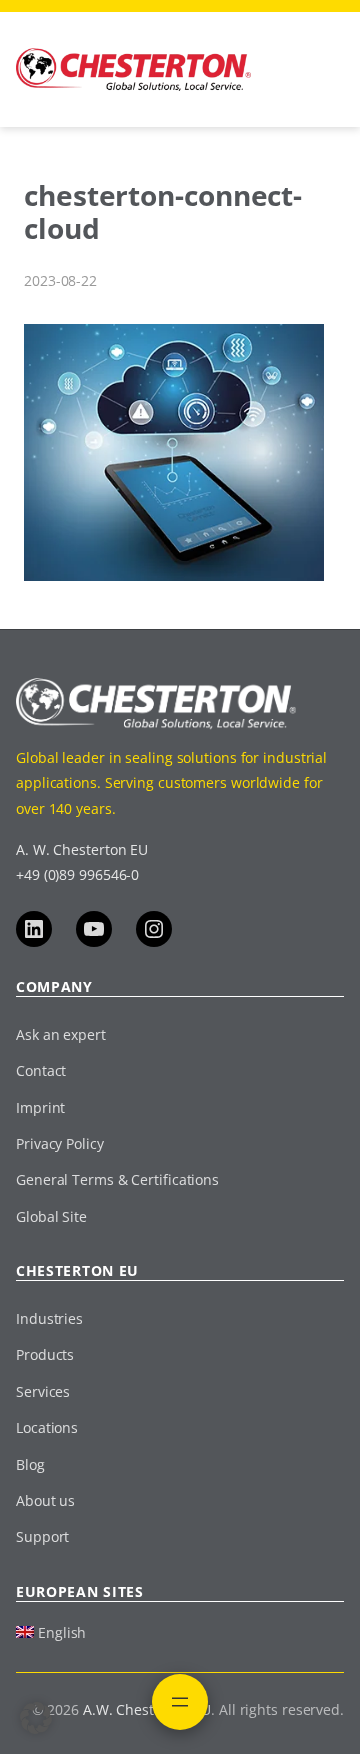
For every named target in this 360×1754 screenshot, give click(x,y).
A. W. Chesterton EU (82, 849)
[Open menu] (180, 1702)
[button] (36, 1718)
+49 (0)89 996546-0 (77, 874)
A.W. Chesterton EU (147, 1709)
